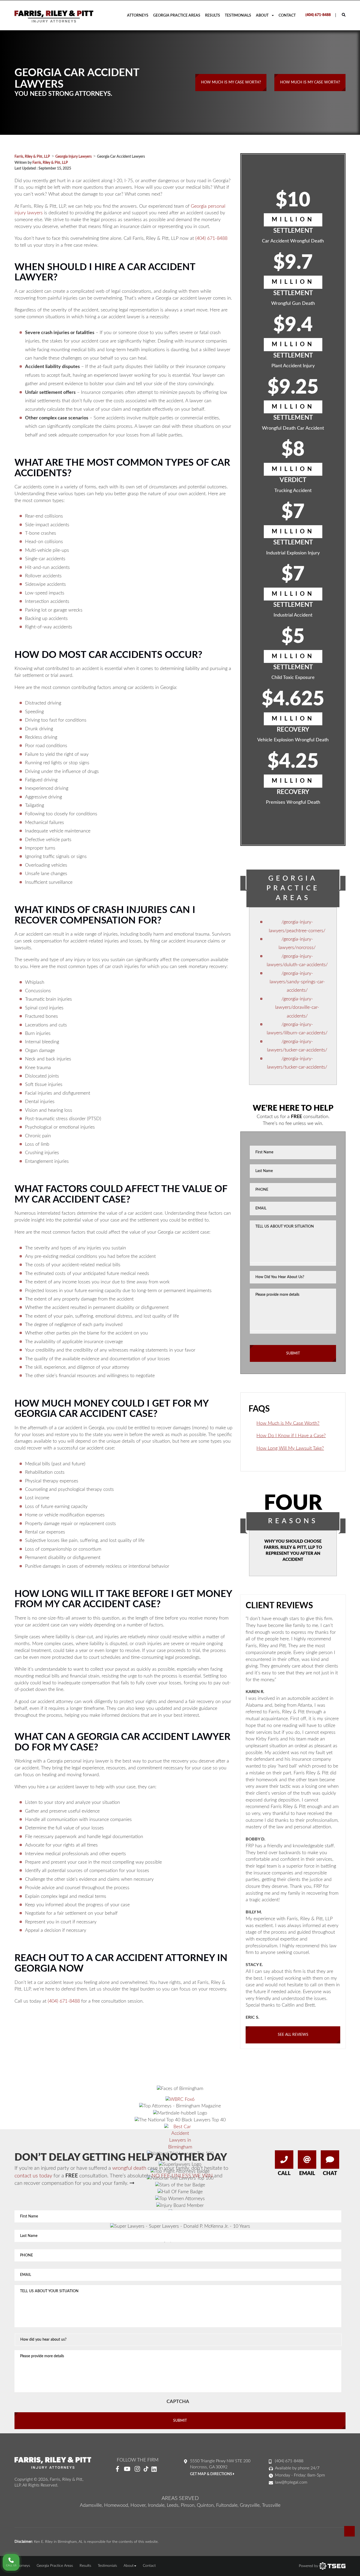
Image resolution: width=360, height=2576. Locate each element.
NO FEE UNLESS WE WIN (182, 2176)
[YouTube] (127, 2469)
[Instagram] (137, 2469)
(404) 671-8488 (318, 15)
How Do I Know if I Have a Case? (291, 1436)
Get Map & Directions (211, 2474)
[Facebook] (117, 2469)
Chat (330, 2173)
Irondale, (157, 2505)
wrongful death (129, 2168)
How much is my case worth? (231, 82)
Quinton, (206, 2505)
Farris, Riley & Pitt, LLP (50, 163)
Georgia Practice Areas (177, 16)
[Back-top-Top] (349, 2531)
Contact (287, 16)
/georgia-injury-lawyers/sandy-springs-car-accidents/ (297, 982)
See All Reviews (293, 2035)
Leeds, (173, 2505)
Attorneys (138, 16)
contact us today (33, 2176)
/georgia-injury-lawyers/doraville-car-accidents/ (297, 1008)
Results (213, 16)
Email (307, 2173)
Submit (293, 1353)
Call (284, 2173)
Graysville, (250, 2505)
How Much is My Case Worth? (288, 1423)
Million (293, 220)
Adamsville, (91, 2505)
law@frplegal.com (291, 2482)
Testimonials (238, 16)
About (262, 16)
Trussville (271, 2505)
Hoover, (138, 2505)
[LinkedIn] (156, 2469)
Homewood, (117, 2505)
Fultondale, (227, 2505)
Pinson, (188, 2505)
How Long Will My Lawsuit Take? (290, 1448)
